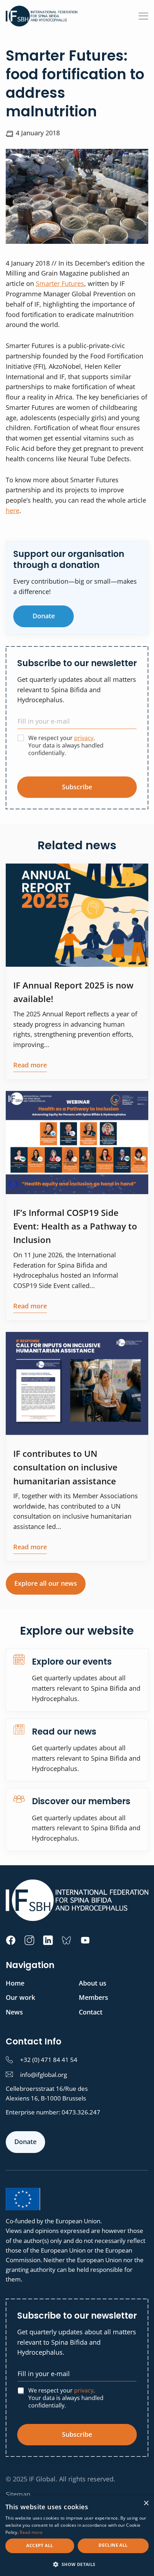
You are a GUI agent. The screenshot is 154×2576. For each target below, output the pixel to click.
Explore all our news (46, 1583)
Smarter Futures (60, 283)
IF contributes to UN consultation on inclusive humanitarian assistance (65, 1467)
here (13, 510)
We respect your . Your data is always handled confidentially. (66, 745)
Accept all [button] (40, 2545)
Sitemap (18, 2494)
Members (93, 1997)
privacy (84, 738)
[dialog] (77, 2536)
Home (15, 1983)
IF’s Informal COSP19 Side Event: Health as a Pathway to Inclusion (75, 1226)
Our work (20, 1997)
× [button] (146, 2503)
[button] (77, 2564)
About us (93, 1983)
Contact (91, 2012)
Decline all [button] (113, 2545)
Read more (30, 1065)
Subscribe (77, 787)
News (14, 2012)
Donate (44, 616)
